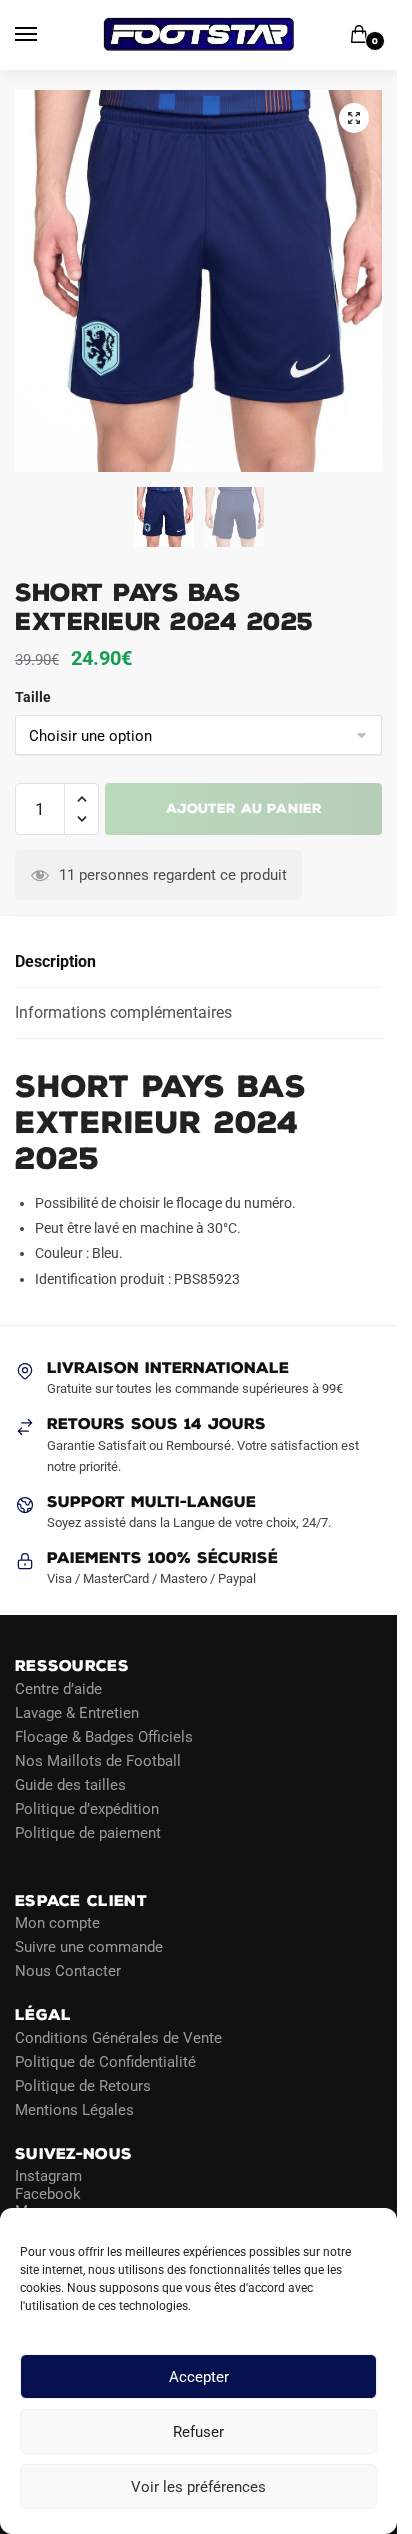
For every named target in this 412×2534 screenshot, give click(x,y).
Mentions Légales (74, 2109)
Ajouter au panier (244, 808)
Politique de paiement (88, 1832)
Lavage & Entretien (77, 1712)
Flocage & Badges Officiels (104, 1736)
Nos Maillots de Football (98, 1760)
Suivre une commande (89, 1947)
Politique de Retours (83, 2085)
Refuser (198, 2432)
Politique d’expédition (87, 1808)
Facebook (48, 2193)
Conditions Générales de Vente (118, 2037)
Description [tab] (55, 961)
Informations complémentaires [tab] (123, 1012)
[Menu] (45, 35)
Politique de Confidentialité (105, 2061)
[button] (354, 118)
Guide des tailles (70, 1784)
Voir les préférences (198, 2487)
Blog (30, 1856)
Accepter (199, 2377)
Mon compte (57, 1923)
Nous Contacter (68, 1971)
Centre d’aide (58, 1688)
